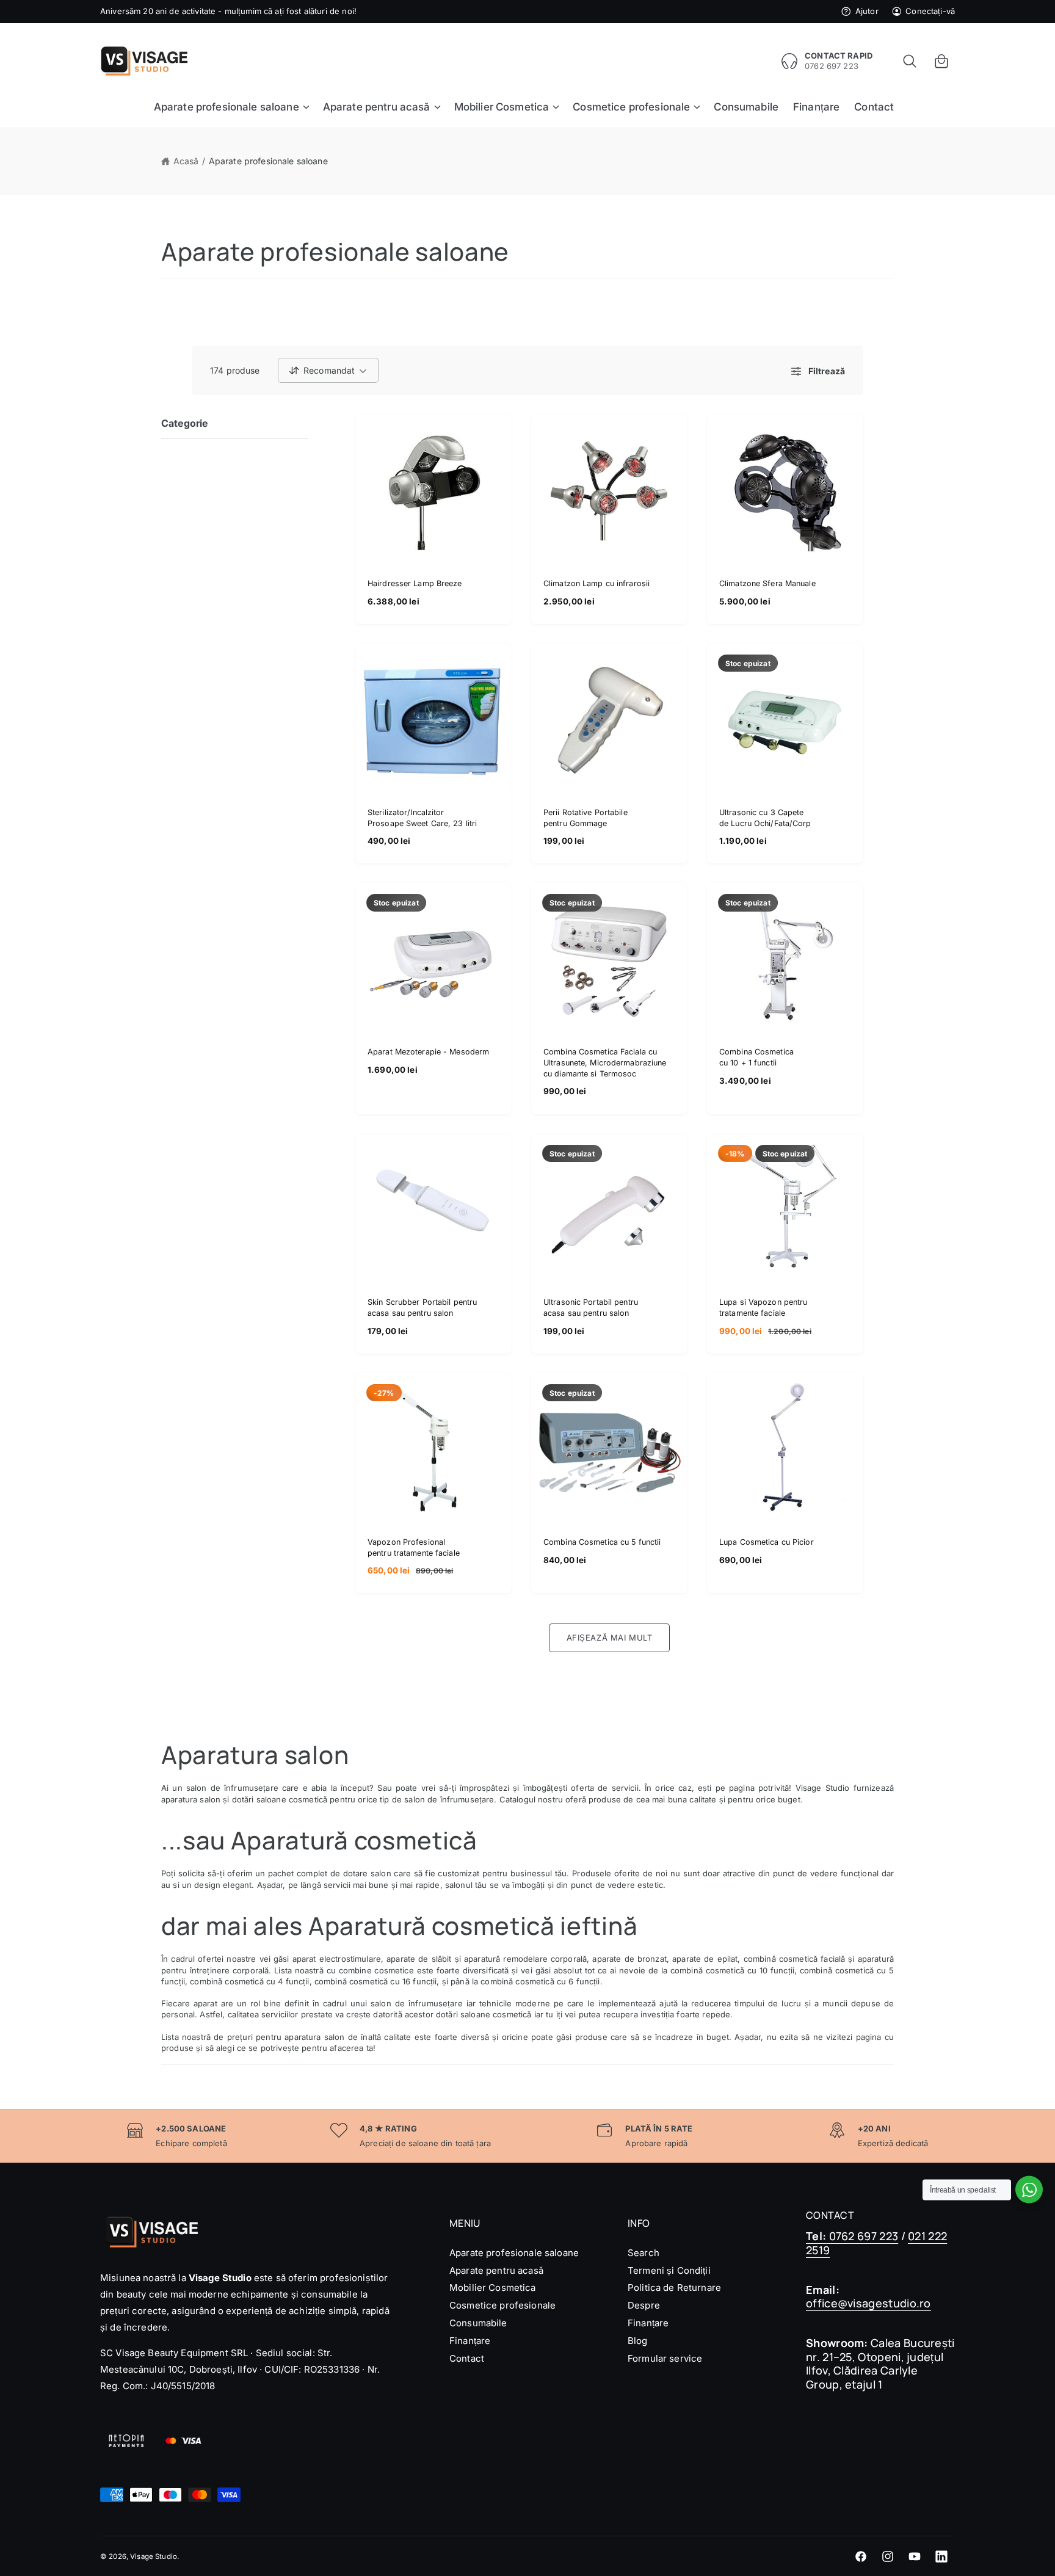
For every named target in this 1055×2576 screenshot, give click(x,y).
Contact (467, 2358)
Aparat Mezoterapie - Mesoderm (428, 1052)
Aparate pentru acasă (496, 2270)
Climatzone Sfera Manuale (767, 583)
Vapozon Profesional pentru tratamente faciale (414, 1547)
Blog (638, 2341)
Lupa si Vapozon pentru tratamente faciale (763, 1308)
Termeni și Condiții (669, 2270)
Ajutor (867, 11)
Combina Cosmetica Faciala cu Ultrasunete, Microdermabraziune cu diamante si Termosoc (605, 1062)
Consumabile (478, 2323)
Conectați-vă (930, 11)
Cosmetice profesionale (502, 2305)
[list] (527, 2136)
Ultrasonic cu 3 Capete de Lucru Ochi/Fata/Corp (765, 818)
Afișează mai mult (610, 1638)
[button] (910, 61)
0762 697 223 (852, 2236)
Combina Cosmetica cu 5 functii (602, 1542)
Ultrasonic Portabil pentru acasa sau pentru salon (591, 1308)
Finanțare (470, 2341)
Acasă (186, 161)
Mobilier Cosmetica (493, 2288)
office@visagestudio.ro (868, 2303)
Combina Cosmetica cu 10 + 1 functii (756, 1057)
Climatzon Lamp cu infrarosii (596, 583)
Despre (644, 2305)
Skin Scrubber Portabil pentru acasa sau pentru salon (422, 1308)
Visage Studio (154, 2556)
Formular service (665, 2358)
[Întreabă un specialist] (1029, 2190)
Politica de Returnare (674, 2288)
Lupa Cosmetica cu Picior (767, 1542)
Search (644, 2253)
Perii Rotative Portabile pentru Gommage (586, 818)
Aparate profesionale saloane (268, 161)
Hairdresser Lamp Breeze (415, 583)
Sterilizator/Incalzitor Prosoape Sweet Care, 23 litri (422, 818)
